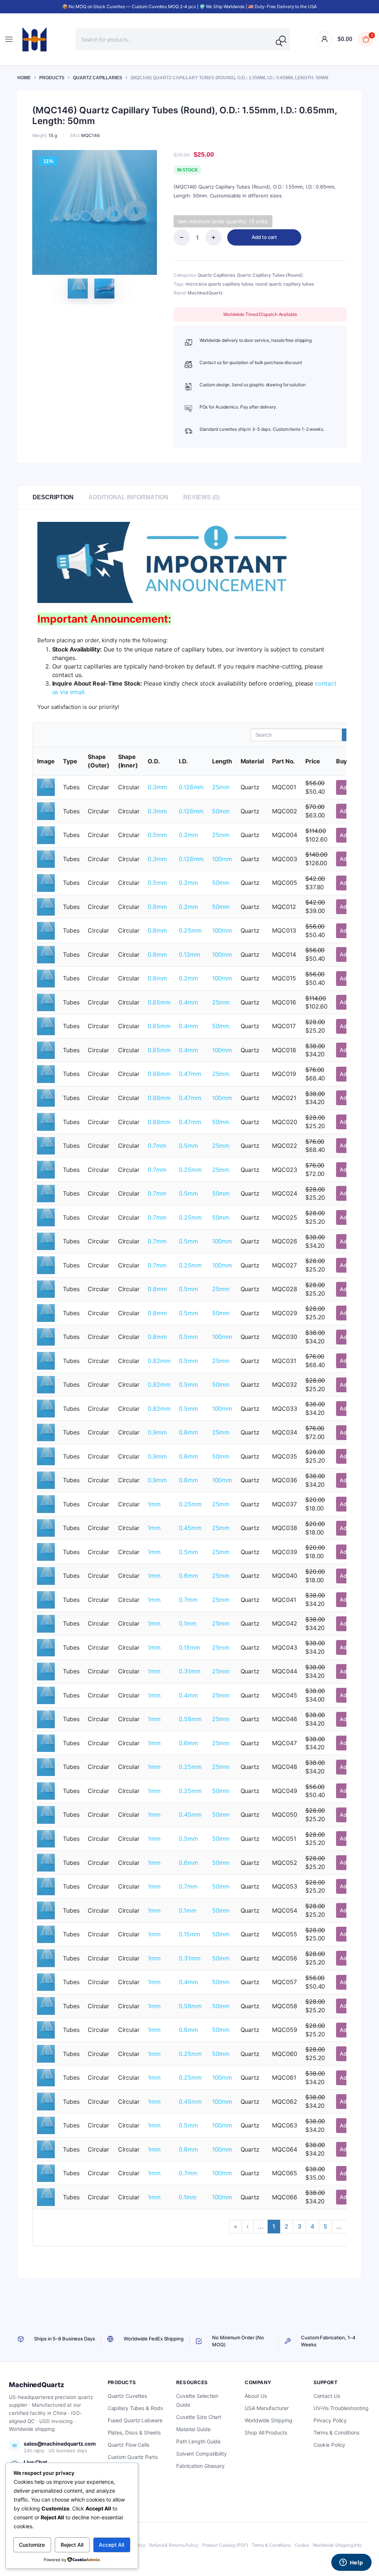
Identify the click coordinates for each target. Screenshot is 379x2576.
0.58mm (190, 1719)
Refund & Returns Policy (174, 2545)
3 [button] (299, 2226)
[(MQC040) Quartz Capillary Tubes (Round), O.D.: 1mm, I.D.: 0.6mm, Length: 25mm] (46, 1575)
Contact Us (327, 2396)
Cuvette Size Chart (199, 2417)
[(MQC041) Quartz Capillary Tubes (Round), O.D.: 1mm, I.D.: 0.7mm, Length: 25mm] (46, 1599)
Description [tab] (53, 497)
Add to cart (264, 237)
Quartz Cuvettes (128, 2396)
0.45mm (190, 1528)
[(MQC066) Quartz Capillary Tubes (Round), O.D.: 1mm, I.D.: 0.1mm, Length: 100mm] (46, 2197)
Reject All (72, 2545)
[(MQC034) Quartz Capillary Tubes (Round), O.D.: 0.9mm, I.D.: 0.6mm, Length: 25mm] (46, 1432)
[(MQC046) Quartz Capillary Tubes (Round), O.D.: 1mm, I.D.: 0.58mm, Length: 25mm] (46, 1719)
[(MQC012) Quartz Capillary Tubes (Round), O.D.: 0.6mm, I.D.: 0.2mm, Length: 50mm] (46, 906)
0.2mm (188, 835)
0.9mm (157, 1432)
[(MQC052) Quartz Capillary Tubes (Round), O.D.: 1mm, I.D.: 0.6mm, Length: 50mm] (46, 1862)
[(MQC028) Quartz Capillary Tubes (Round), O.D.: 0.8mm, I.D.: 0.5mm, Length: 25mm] (46, 1289)
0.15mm (189, 1647)
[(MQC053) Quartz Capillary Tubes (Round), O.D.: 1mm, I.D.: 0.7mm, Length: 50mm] (46, 1886)
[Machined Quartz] (34, 39)
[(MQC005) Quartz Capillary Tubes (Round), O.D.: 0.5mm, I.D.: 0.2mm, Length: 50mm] (46, 882)
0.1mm (188, 1623)
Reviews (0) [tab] (201, 497)
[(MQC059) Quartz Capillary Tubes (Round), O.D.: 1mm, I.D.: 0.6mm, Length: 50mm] (46, 2029)
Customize (32, 2545)
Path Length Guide (198, 2441)
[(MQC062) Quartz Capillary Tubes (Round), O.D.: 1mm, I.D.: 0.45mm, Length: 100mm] (46, 2101)
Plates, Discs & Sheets (134, 2432)
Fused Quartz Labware (135, 2420)
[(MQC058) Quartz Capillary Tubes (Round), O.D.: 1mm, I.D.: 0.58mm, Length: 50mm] (46, 2005)
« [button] (236, 2226)
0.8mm (157, 1289)
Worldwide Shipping (268, 2420)
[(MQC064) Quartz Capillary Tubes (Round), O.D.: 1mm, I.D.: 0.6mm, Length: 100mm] (46, 2149)
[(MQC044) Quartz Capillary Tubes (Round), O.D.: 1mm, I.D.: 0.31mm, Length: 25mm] (46, 1671)
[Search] (279, 43)
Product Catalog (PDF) (225, 2545)
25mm (221, 787)
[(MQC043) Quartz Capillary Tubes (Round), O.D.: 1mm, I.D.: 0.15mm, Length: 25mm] (46, 1647)
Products (52, 78)
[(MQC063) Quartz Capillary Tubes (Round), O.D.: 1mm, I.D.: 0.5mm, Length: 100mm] (46, 2125)
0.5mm (157, 835)
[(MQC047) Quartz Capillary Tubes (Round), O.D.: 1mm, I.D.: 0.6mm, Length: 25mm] (46, 1743)
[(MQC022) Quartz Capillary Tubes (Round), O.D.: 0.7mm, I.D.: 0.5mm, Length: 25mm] (46, 1145)
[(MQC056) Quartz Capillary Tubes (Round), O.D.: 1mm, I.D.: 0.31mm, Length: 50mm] (46, 1957)
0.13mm (189, 954)
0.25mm (190, 930)
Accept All (111, 2545)
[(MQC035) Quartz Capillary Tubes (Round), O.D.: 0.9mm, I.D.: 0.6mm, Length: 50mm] (46, 1456)
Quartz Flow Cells (128, 2445)
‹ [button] (248, 2226)
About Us (256, 2396)
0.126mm (191, 787)
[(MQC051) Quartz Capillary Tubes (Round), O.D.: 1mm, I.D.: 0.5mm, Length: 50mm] (46, 1838)
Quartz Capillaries (98, 78)
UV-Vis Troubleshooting (341, 2408)
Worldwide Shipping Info (337, 2545)
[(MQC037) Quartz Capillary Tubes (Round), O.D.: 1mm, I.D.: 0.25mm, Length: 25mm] (46, 1504)
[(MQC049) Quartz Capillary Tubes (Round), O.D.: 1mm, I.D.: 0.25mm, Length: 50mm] (46, 1790)
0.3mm (157, 787)
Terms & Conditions (336, 2432)
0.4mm (188, 1002)
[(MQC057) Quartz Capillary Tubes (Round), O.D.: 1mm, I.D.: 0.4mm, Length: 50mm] (46, 1982)
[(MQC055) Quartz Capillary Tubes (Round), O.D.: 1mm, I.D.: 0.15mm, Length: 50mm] (46, 1934)
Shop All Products (266, 2432)
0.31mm (189, 1671)
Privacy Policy (330, 2420)
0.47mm (190, 1074)
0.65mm (159, 1002)
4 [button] (312, 2226)
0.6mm (157, 907)
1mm (154, 1504)
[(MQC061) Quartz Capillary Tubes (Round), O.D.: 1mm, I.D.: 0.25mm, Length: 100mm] (46, 2077)
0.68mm (159, 1074)
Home (24, 78)
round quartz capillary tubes (285, 284)
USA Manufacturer (266, 2408)
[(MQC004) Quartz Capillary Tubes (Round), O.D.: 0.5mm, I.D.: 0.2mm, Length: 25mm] (46, 834)
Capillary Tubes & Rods (135, 2408)
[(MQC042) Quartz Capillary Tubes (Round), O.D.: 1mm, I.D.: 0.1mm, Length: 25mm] (46, 1623)
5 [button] (325, 2226)
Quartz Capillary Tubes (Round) (270, 275)
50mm (221, 811)
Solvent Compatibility (202, 2454)
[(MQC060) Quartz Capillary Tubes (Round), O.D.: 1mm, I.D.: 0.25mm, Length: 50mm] (46, 2053)
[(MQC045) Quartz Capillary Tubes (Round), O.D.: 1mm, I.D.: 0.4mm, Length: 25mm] (46, 1695)
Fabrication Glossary (200, 2466)
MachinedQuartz (205, 293)
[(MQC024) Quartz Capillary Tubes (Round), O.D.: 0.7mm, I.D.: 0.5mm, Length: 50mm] (46, 1193)
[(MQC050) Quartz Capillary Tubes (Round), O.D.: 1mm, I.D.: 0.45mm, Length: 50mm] (46, 1814)
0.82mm (159, 1361)
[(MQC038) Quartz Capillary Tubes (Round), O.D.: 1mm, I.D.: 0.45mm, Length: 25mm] (46, 1527)
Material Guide (193, 2429)
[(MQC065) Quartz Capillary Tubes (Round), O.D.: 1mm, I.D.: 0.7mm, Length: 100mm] (46, 2173)
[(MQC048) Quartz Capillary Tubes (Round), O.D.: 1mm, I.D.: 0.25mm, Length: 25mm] (46, 1766)
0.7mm (157, 1146)
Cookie (302, 2545)
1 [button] (274, 2226)
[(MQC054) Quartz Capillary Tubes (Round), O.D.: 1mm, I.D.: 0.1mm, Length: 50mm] (46, 1910)
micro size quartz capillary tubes (219, 284)
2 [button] (286, 2226)
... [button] (261, 2226)
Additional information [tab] (128, 497)
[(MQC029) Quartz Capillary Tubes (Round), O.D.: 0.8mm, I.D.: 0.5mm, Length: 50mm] (46, 1312)
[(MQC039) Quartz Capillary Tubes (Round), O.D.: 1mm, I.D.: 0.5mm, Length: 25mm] (46, 1552)
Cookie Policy (330, 2445)
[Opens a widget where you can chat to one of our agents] (351, 2563)
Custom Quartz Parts (133, 2457)
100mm (222, 859)
